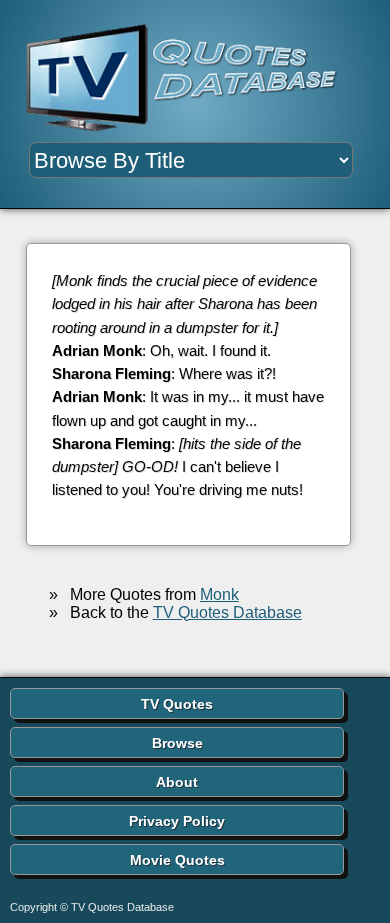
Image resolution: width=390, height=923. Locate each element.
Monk (219, 594)
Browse (177, 743)
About (177, 782)
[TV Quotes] (190, 78)
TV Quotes (177, 704)
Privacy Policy (177, 821)
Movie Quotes (177, 860)
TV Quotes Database (227, 612)
